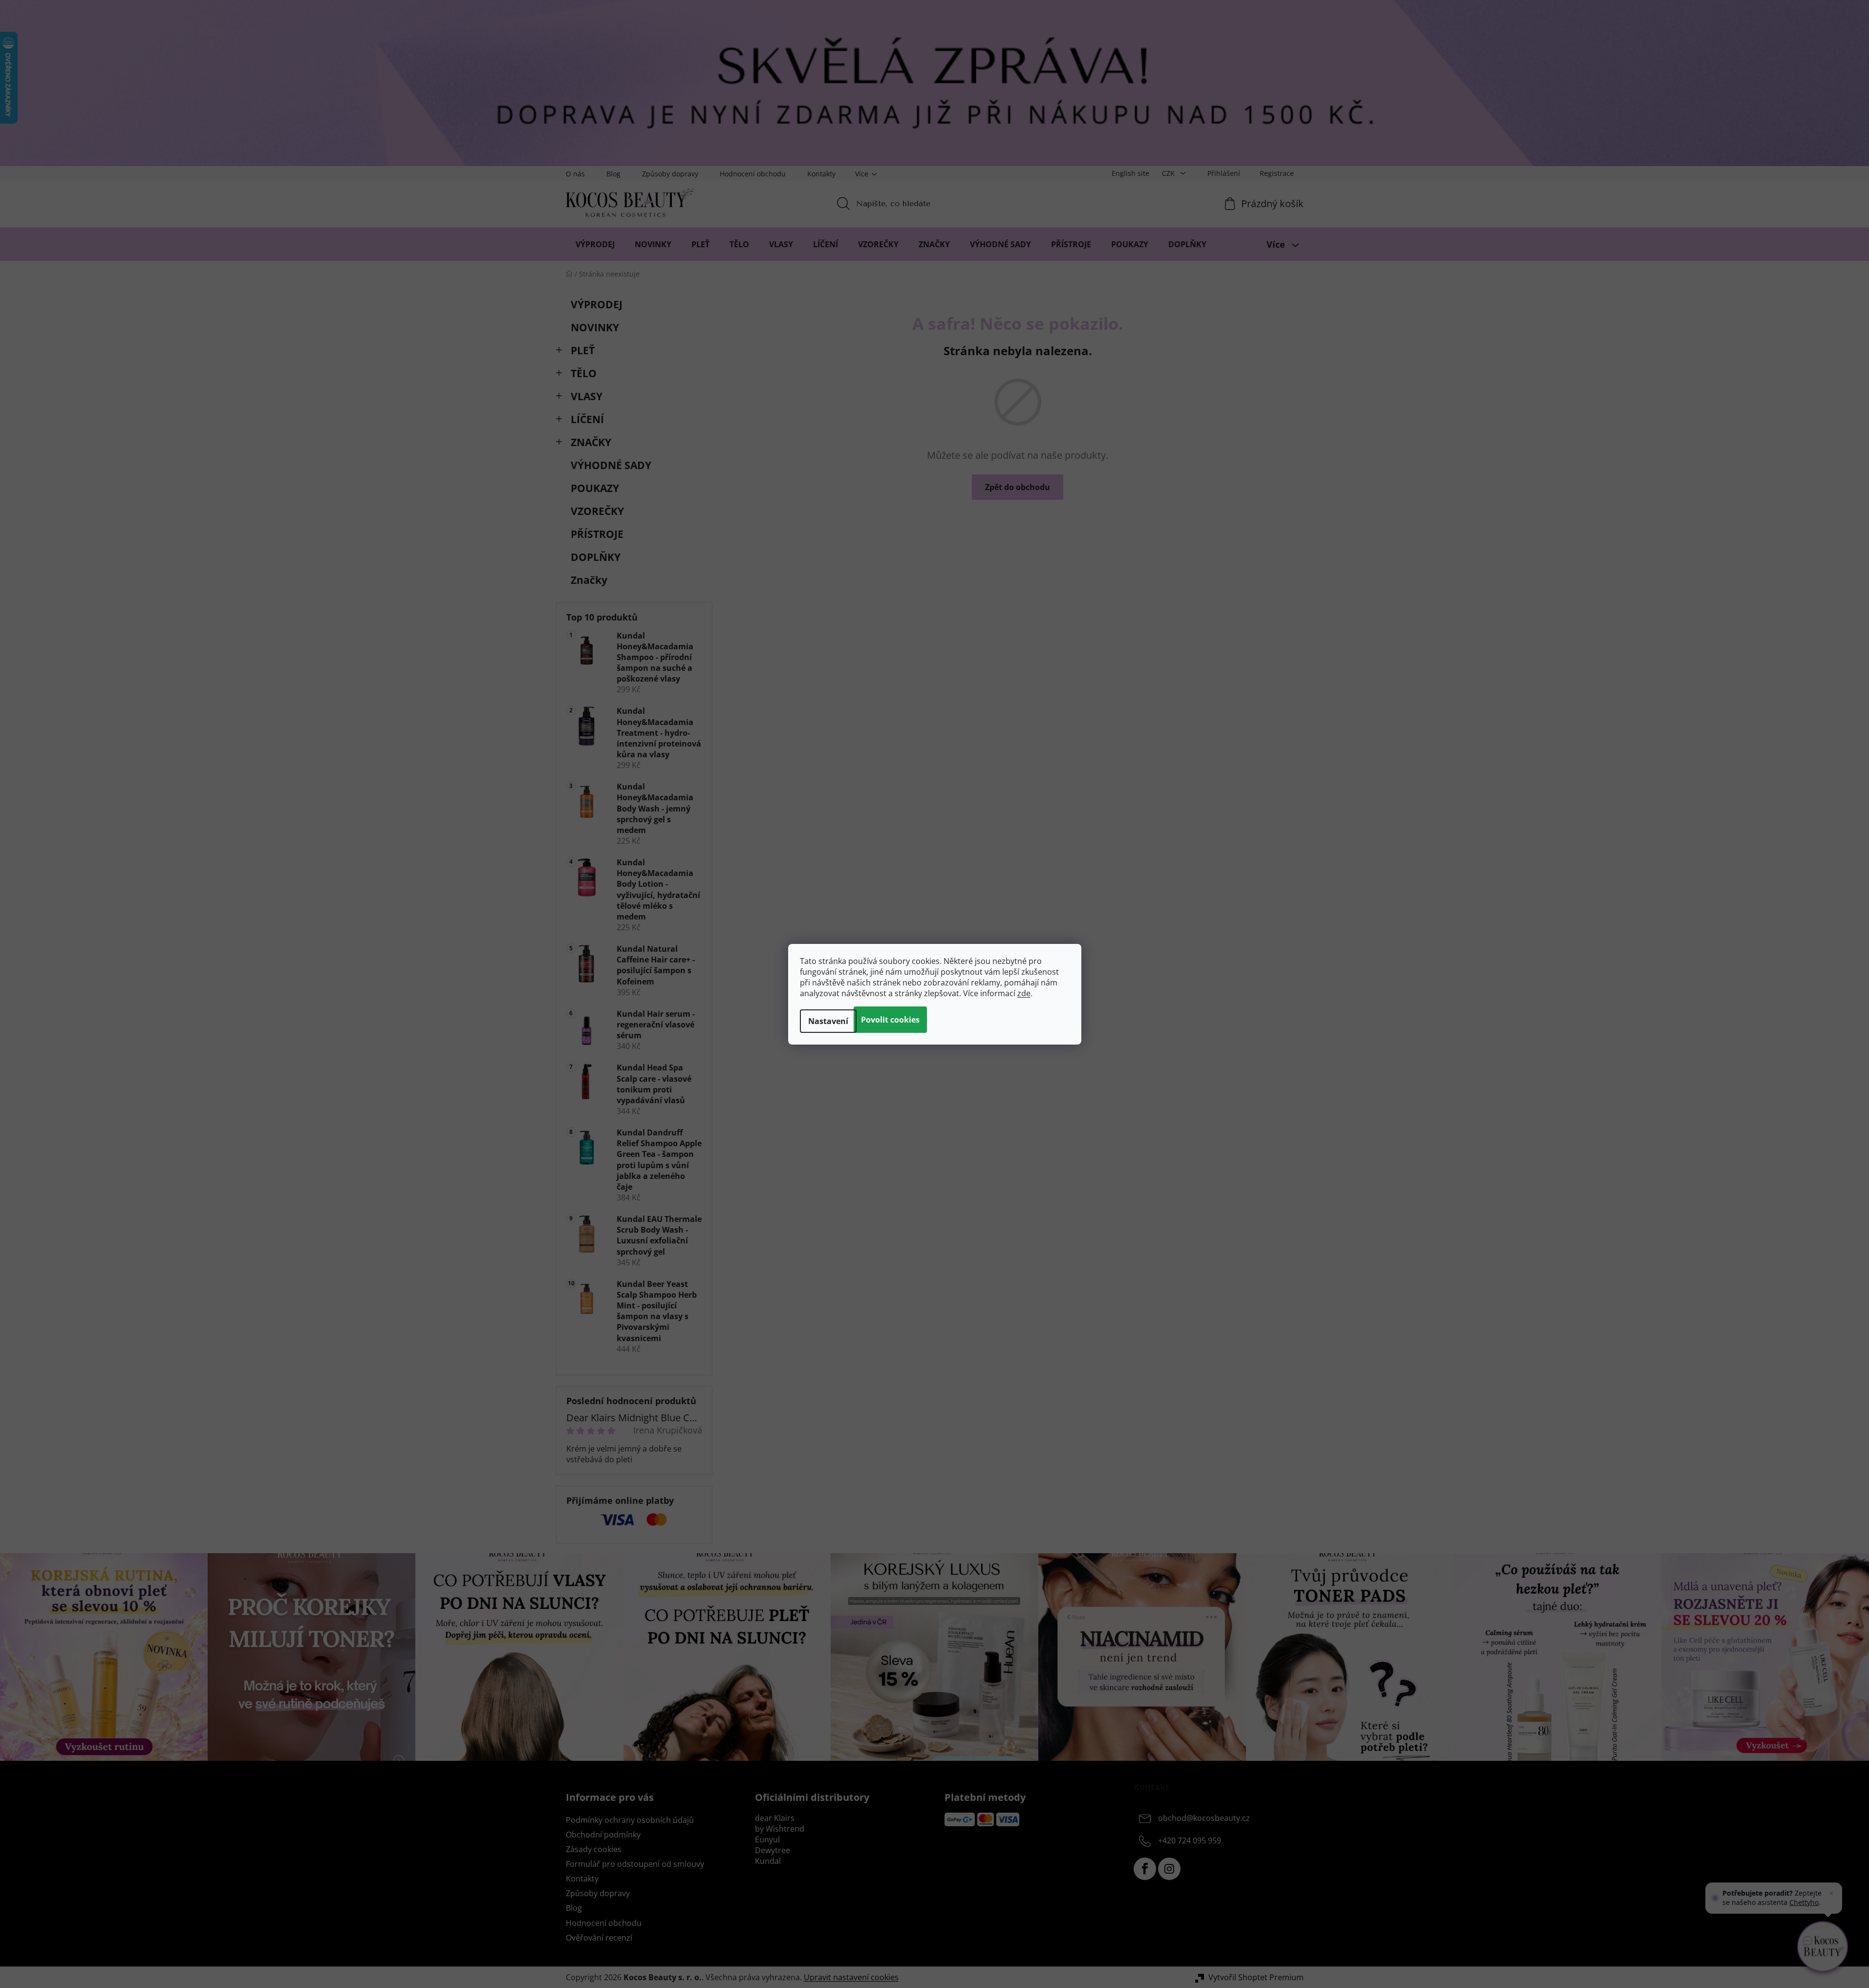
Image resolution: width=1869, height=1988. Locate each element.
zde (1024, 993)
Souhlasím (890, 1020)
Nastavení (828, 1021)
